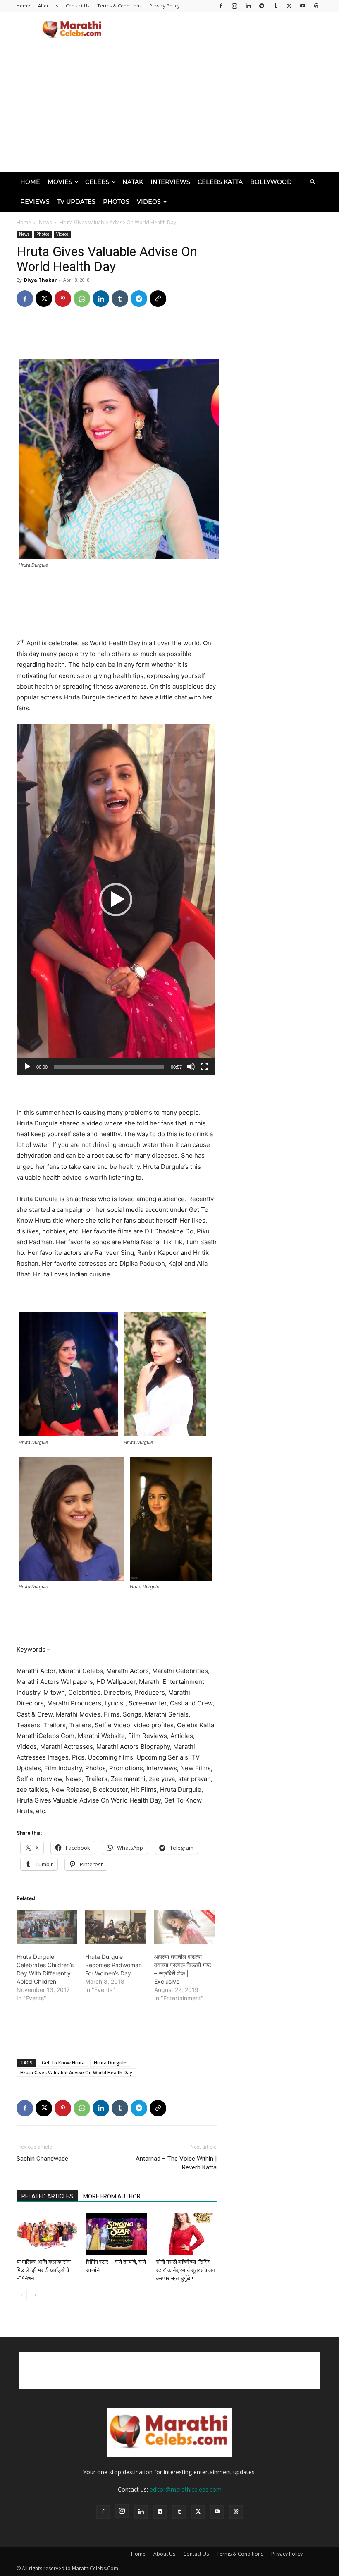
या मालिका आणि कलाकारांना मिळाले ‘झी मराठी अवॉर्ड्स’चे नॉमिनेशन (44, 2270)
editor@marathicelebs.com (186, 2489)
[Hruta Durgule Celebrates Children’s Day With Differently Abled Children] (47, 1927)
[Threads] (316, 6)
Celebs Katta (220, 182)
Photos (116, 202)
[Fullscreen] (204, 1067)
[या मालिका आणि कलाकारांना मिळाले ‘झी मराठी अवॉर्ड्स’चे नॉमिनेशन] (47, 2234)
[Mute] (191, 1067)
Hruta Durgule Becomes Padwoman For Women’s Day (113, 1965)
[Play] (27, 1067)
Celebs (97, 182)
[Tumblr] (275, 6)
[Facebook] (221, 6)
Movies (60, 182)
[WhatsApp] (82, 299)
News (45, 222)
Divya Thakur (40, 280)
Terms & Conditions (119, 6)
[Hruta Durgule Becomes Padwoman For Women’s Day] (115, 1927)
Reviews (35, 202)
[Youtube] (303, 6)
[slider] (109, 1067)
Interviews (170, 182)
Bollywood (271, 182)
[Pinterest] (63, 299)
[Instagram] (234, 6)
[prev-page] (22, 2295)
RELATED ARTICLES (47, 2196)
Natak (133, 182)
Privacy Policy (165, 6)
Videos (149, 202)
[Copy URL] (158, 299)
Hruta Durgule (110, 2062)
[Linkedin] (248, 6)
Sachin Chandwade (42, 2159)
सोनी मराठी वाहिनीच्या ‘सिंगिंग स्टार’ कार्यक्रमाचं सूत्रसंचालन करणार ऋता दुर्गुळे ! (185, 2270)
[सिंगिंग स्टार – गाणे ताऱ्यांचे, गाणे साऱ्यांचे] (116, 2234)
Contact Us (78, 6)
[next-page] (35, 2295)
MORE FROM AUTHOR (112, 2196)
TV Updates (76, 202)
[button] (313, 182)
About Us (48, 6)
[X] (289, 6)
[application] (116, 900)
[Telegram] (262, 6)
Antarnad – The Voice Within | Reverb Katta (176, 2163)
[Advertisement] (225, 30)
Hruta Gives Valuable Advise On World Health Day (76, 2072)
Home (23, 6)
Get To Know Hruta (63, 2062)
